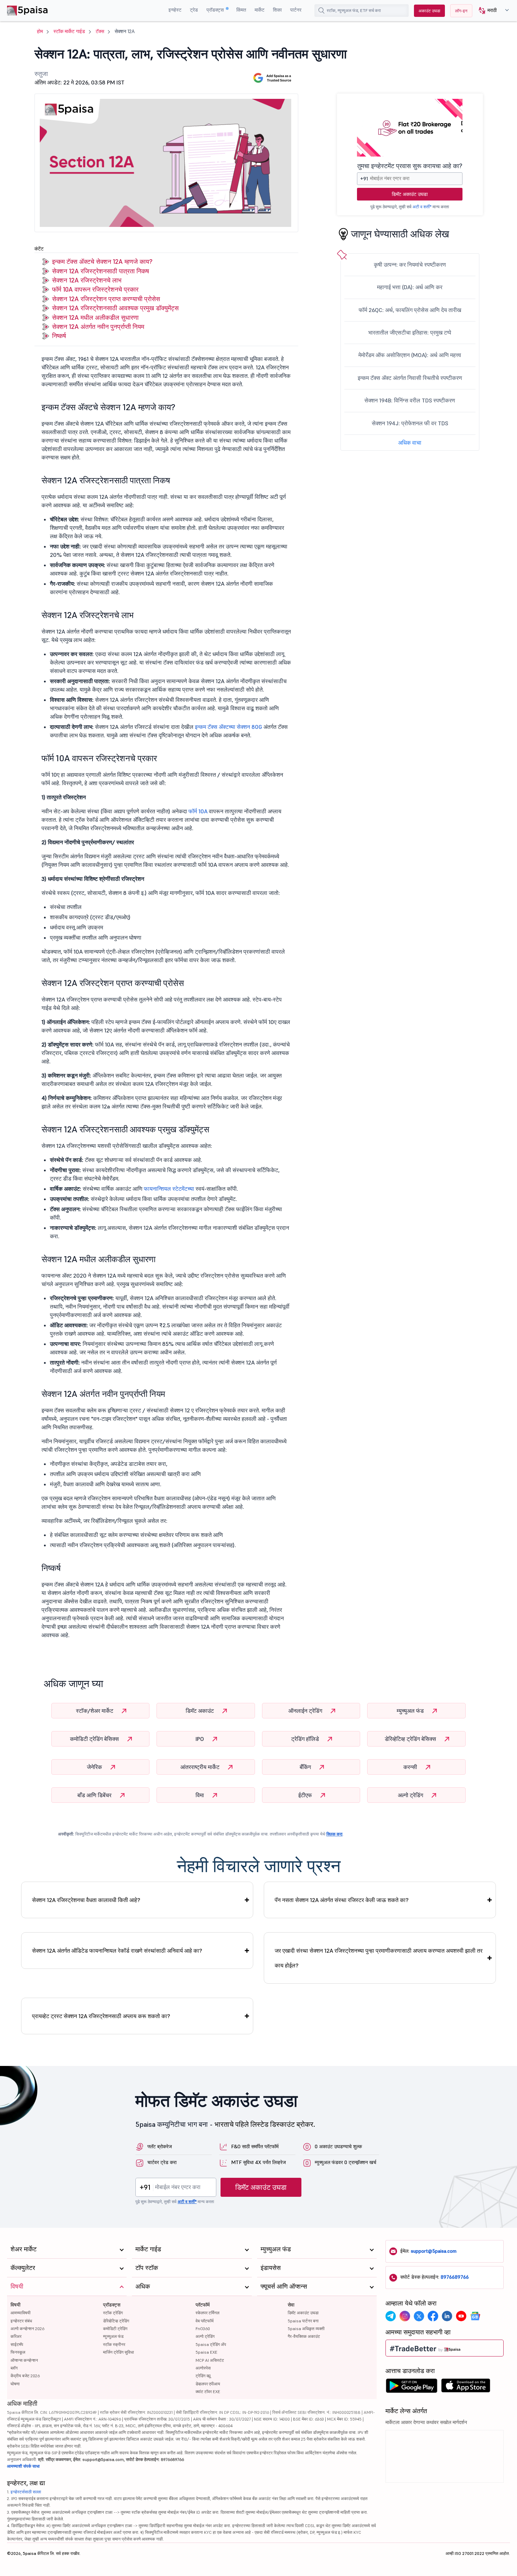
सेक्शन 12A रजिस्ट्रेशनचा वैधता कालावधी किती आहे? (86, 1900)
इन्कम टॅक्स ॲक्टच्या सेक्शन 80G (228, 727)
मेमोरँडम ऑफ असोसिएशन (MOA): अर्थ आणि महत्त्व (410, 355)
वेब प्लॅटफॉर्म (205, 2321)
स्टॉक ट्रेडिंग (113, 2313)
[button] (491, 11)
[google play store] (411, 2387)
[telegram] (391, 2316)
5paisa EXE (206, 2352)
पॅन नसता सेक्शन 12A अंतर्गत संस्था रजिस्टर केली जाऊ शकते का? (342, 1900)
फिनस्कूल (18, 2352)
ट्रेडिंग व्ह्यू (203, 2376)
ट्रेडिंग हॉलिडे (306, 1739)
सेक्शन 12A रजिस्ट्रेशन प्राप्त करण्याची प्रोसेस (106, 299)
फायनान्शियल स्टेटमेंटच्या (169, 1189)
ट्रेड (194, 10)
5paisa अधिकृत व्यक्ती (306, 2329)
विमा (200, 1795)
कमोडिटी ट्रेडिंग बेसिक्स (95, 1739)
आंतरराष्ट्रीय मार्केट (201, 1767)
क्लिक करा (334, 1834)
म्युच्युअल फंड (411, 1711)
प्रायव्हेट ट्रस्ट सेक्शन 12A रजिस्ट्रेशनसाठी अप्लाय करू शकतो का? (101, 2016)
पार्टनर (296, 10)
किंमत (241, 10)
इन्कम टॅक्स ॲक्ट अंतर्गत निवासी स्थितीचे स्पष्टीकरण (410, 378)
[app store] (466, 2387)
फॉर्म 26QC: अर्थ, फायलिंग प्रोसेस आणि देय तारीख (410, 310)
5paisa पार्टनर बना (303, 2321)
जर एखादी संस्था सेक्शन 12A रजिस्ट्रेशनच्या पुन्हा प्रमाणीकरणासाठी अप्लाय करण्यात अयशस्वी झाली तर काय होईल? (379, 1958)
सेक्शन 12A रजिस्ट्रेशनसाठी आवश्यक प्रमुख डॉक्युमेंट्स (115, 308)
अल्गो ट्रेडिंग (411, 1795)
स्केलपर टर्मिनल (208, 2313)
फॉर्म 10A (198, 811)
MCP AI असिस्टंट (210, 2360)
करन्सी (411, 1767)
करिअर (16, 2336)
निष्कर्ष (59, 336)
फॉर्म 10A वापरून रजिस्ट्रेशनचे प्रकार (95, 289)
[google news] (475, 2316)
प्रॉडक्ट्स (216, 10)
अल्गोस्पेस (203, 2368)
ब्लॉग (14, 2368)
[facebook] (433, 2316)
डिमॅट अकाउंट (200, 1711)
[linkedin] (447, 2316)
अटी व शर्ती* (422, 207)
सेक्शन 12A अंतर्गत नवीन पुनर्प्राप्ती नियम (98, 327)
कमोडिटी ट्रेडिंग (115, 2329)
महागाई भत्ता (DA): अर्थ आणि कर (410, 287)
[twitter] (419, 2316)
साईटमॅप (17, 2344)
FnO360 (203, 2329)
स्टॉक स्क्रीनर (114, 2344)
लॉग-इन (461, 11)
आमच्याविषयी (21, 2313)
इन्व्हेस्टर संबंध (21, 2321)
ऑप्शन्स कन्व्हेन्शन (24, 2360)
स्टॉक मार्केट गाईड (69, 31)
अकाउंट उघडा (429, 11)
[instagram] (405, 2316)
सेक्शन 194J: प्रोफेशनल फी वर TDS (410, 423)
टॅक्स (100, 31)
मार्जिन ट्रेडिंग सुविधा (119, 2352)
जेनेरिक (95, 1767)
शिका (277, 10)
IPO (200, 1739)
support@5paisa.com (434, 2251)
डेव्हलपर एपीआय (208, 2384)
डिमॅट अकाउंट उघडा (410, 194)
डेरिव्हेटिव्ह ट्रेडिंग (116, 2321)
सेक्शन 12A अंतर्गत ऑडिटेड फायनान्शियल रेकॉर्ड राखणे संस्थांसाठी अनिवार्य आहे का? (117, 1951)
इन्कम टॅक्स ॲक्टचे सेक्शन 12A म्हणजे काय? (102, 262)
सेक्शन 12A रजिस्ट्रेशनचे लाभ (87, 280)
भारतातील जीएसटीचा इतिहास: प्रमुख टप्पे (410, 332)
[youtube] (461, 2316)
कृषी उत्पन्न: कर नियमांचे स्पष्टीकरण (410, 265)
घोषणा (15, 2384)
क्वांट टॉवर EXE (208, 2391)
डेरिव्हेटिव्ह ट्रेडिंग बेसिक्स (411, 1739)
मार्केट (260, 10)
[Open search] (321, 11)
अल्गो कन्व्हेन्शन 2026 (27, 2329)
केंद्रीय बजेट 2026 (25, 2376)
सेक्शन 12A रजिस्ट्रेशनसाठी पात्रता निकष (101, 271)
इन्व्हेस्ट (175, 10)
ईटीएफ (306, 1795)
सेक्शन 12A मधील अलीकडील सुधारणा (95, 317)
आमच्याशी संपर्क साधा (23, 2466)
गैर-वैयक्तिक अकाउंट (304, 2336)
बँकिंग (306, 1767)
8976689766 (455, 2277)
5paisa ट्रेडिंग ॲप (211, 2344)
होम (40, 31)
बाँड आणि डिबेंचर (95, 1795)
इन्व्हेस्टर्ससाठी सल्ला (26, 2492)
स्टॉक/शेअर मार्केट (95, 1711)
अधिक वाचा (410, 443)
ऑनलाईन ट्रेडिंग (306, 1711)
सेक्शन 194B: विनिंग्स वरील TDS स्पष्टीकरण (410, 400)
